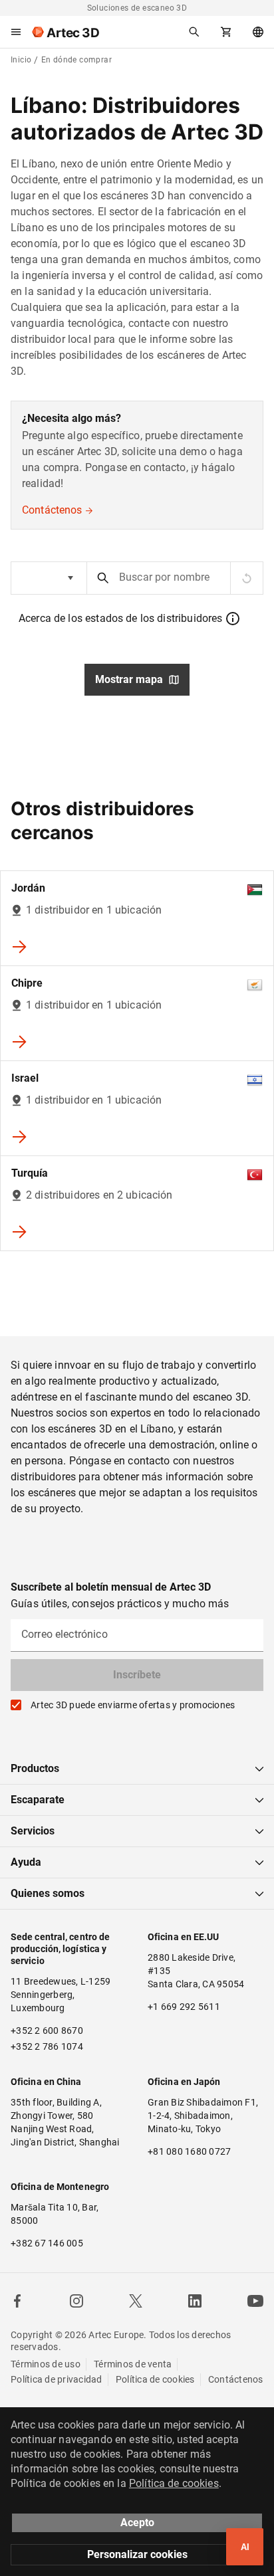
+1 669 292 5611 (184, 2007)
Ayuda (26, 1862)
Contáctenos (52, 510)
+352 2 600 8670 (47, 2031)
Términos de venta (133, 2364)
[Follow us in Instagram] (76, 2301)
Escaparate (38, 1800)
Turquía (30, 1173)
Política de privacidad (57, 2379)
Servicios (33, 1831)
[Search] (194, 32)
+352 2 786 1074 (47, 2046)
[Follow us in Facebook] (17, 2301)
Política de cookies (155, 2379)
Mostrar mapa (129, 679)
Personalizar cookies (137, 2554)
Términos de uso (46, 2364)
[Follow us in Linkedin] (195, 2301)
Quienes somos (48, 1893)
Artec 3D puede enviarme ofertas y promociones (133, 1705)
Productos (35, 1768)
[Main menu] (16, 32)
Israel (25, 1078)
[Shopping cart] (226, 32)
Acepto (137, 2523)
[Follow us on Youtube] (255, 2301)
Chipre (27, 983)
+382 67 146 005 (47, 2243)
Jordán (28, 888)
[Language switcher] (258, 32)
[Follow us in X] (136, 2301)
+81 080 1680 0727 (189, 2151)
